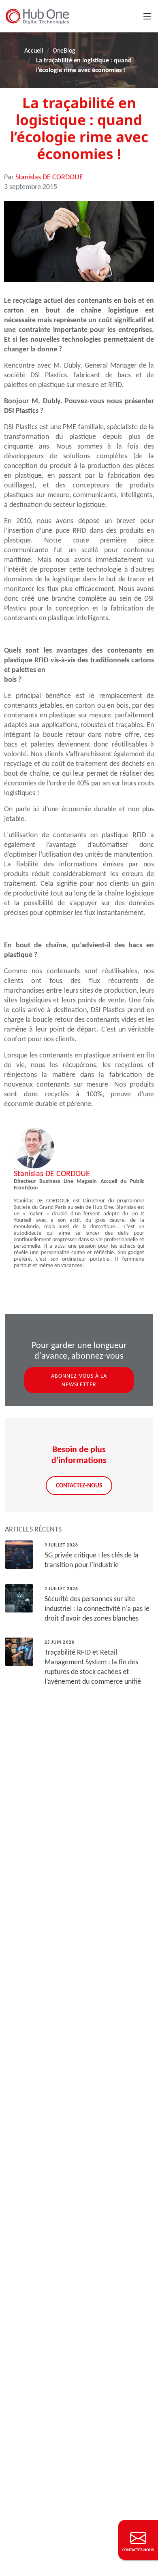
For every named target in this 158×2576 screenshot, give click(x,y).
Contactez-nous (79, 1485)
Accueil (34, 50)
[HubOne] (37, 16)
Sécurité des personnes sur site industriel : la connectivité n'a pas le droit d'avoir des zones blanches (97, 1608)
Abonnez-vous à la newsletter (79, 1380)
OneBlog (64, 50)
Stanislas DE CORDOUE (49, 177)
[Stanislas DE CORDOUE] (34, 1147)
